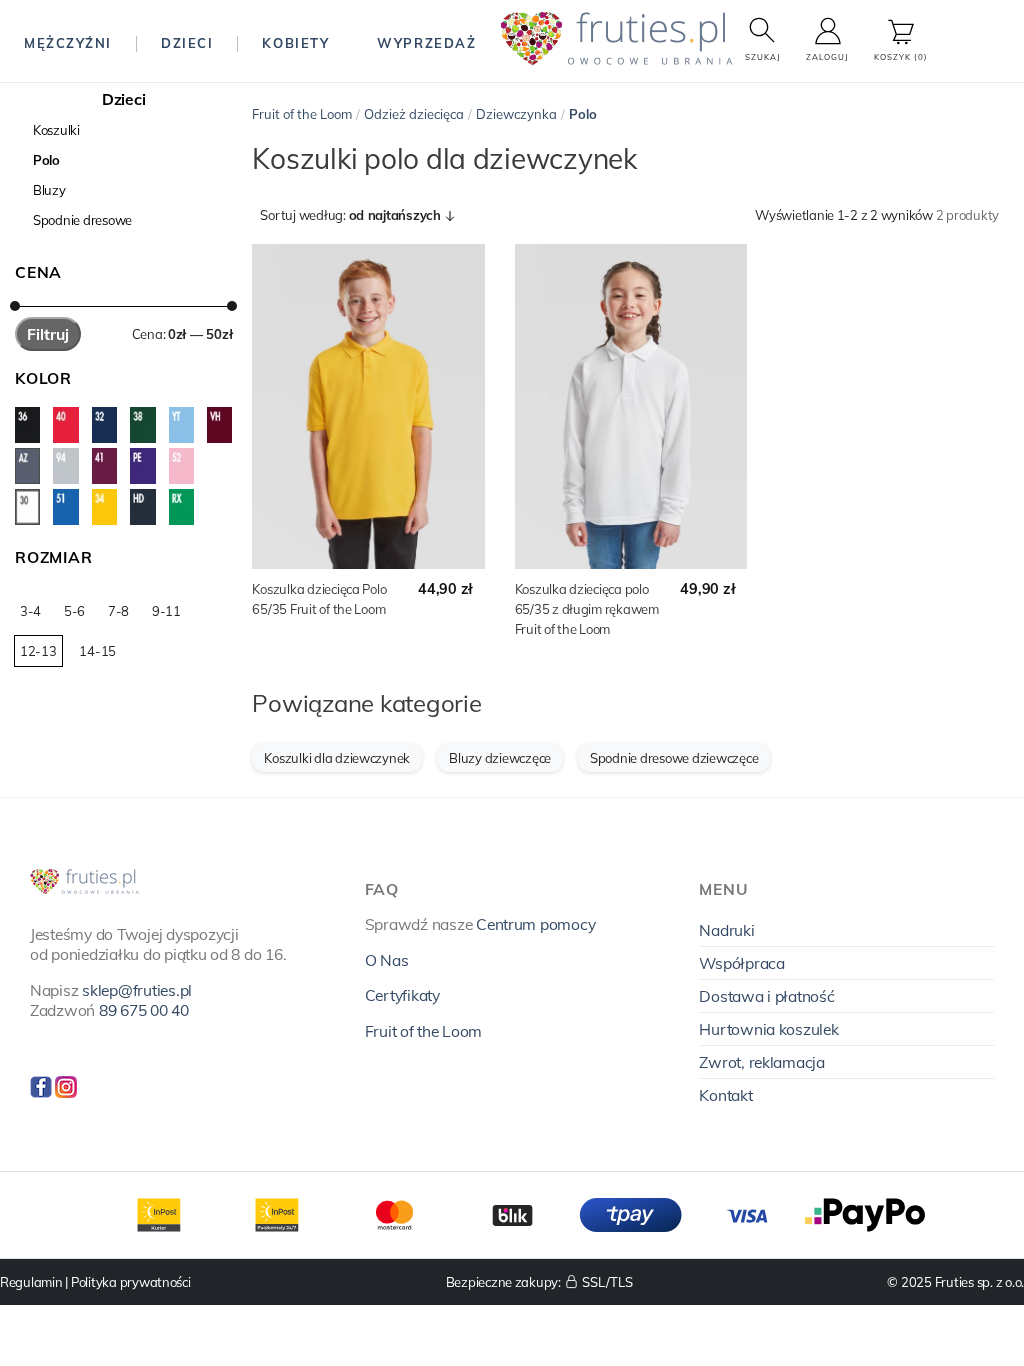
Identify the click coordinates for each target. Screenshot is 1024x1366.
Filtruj (48, 334)
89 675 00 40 (144, 1010)
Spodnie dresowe (82, 220)
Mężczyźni (68, 43)
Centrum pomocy (535, 924)
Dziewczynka (516, 114)
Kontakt (725, 1095)
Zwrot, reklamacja (762, 1062)
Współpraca (741, 963)
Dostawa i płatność (766, 996)
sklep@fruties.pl (137, 990)
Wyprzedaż (426, 43)
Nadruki (726, 930)
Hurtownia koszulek (768, 1029)
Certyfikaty (402, 995)
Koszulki (56, 130)
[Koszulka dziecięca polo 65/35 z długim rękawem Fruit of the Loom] (631, 406)
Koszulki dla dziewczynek (337, 758)
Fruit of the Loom (302, 114)
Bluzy (49, 190)
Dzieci (187, 43)
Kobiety (295, 43)
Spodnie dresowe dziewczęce (674, 758)
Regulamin (31, 1282)
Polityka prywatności (131, 1282)
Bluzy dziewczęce (500, 758)
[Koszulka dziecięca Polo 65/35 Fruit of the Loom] (368, 406)
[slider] (15, 306)
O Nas (387, 960)
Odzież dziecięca (414, 114)
